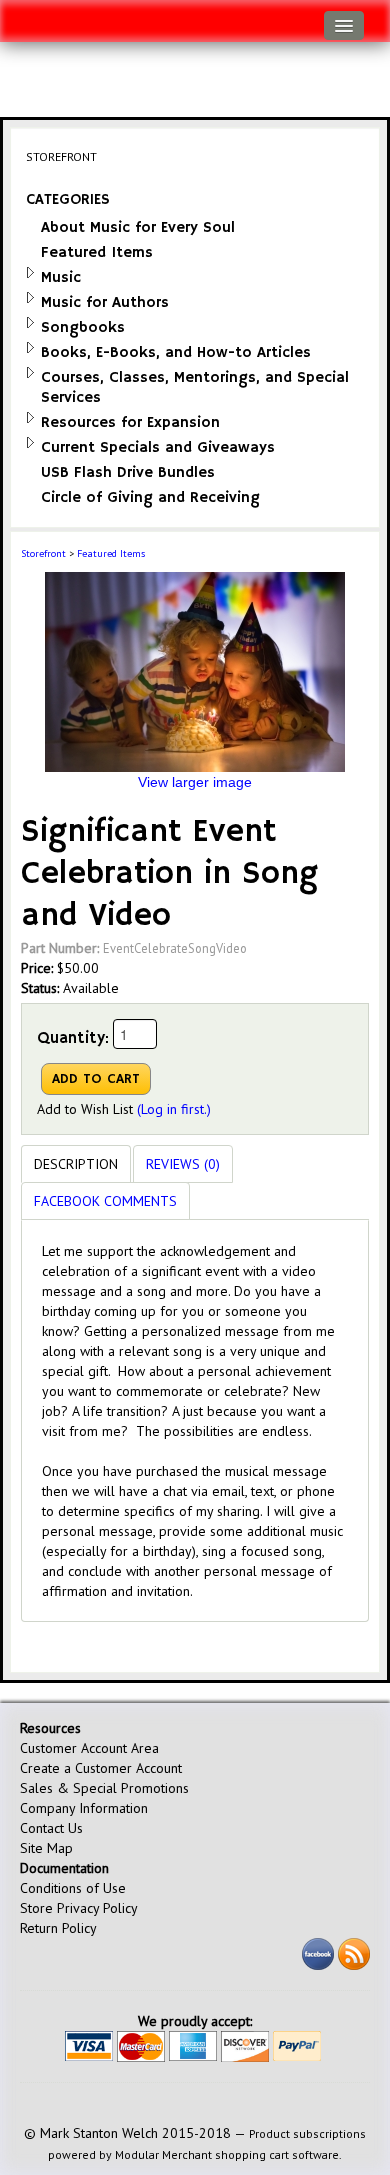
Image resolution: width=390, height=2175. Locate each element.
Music (61, 277)
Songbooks (83, 327)
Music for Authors (105, 302)
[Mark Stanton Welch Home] (26, 16)
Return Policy (58, 1928)
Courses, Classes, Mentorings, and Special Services (195, 387)
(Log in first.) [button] (174, 1109)
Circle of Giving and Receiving (150, 497)
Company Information (84, 1808)
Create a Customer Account (101, 1768)
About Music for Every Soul (138, 227)
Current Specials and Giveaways (158, 447)
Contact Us (51, 1828)
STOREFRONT (61, 156)
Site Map (46, 1848)
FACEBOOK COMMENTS (105, 1201)
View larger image (195, 782)
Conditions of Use (73, 1888)
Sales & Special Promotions (104, 1788)
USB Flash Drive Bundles (128, 472)
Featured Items (97, 252)
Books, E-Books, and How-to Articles (176, 352)
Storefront (43, 553)
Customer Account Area (89, 1748)
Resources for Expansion (130, 422)
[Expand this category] (30, 272)
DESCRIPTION (76, 1164)
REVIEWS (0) (183, 1164)
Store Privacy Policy (79, 1908)
